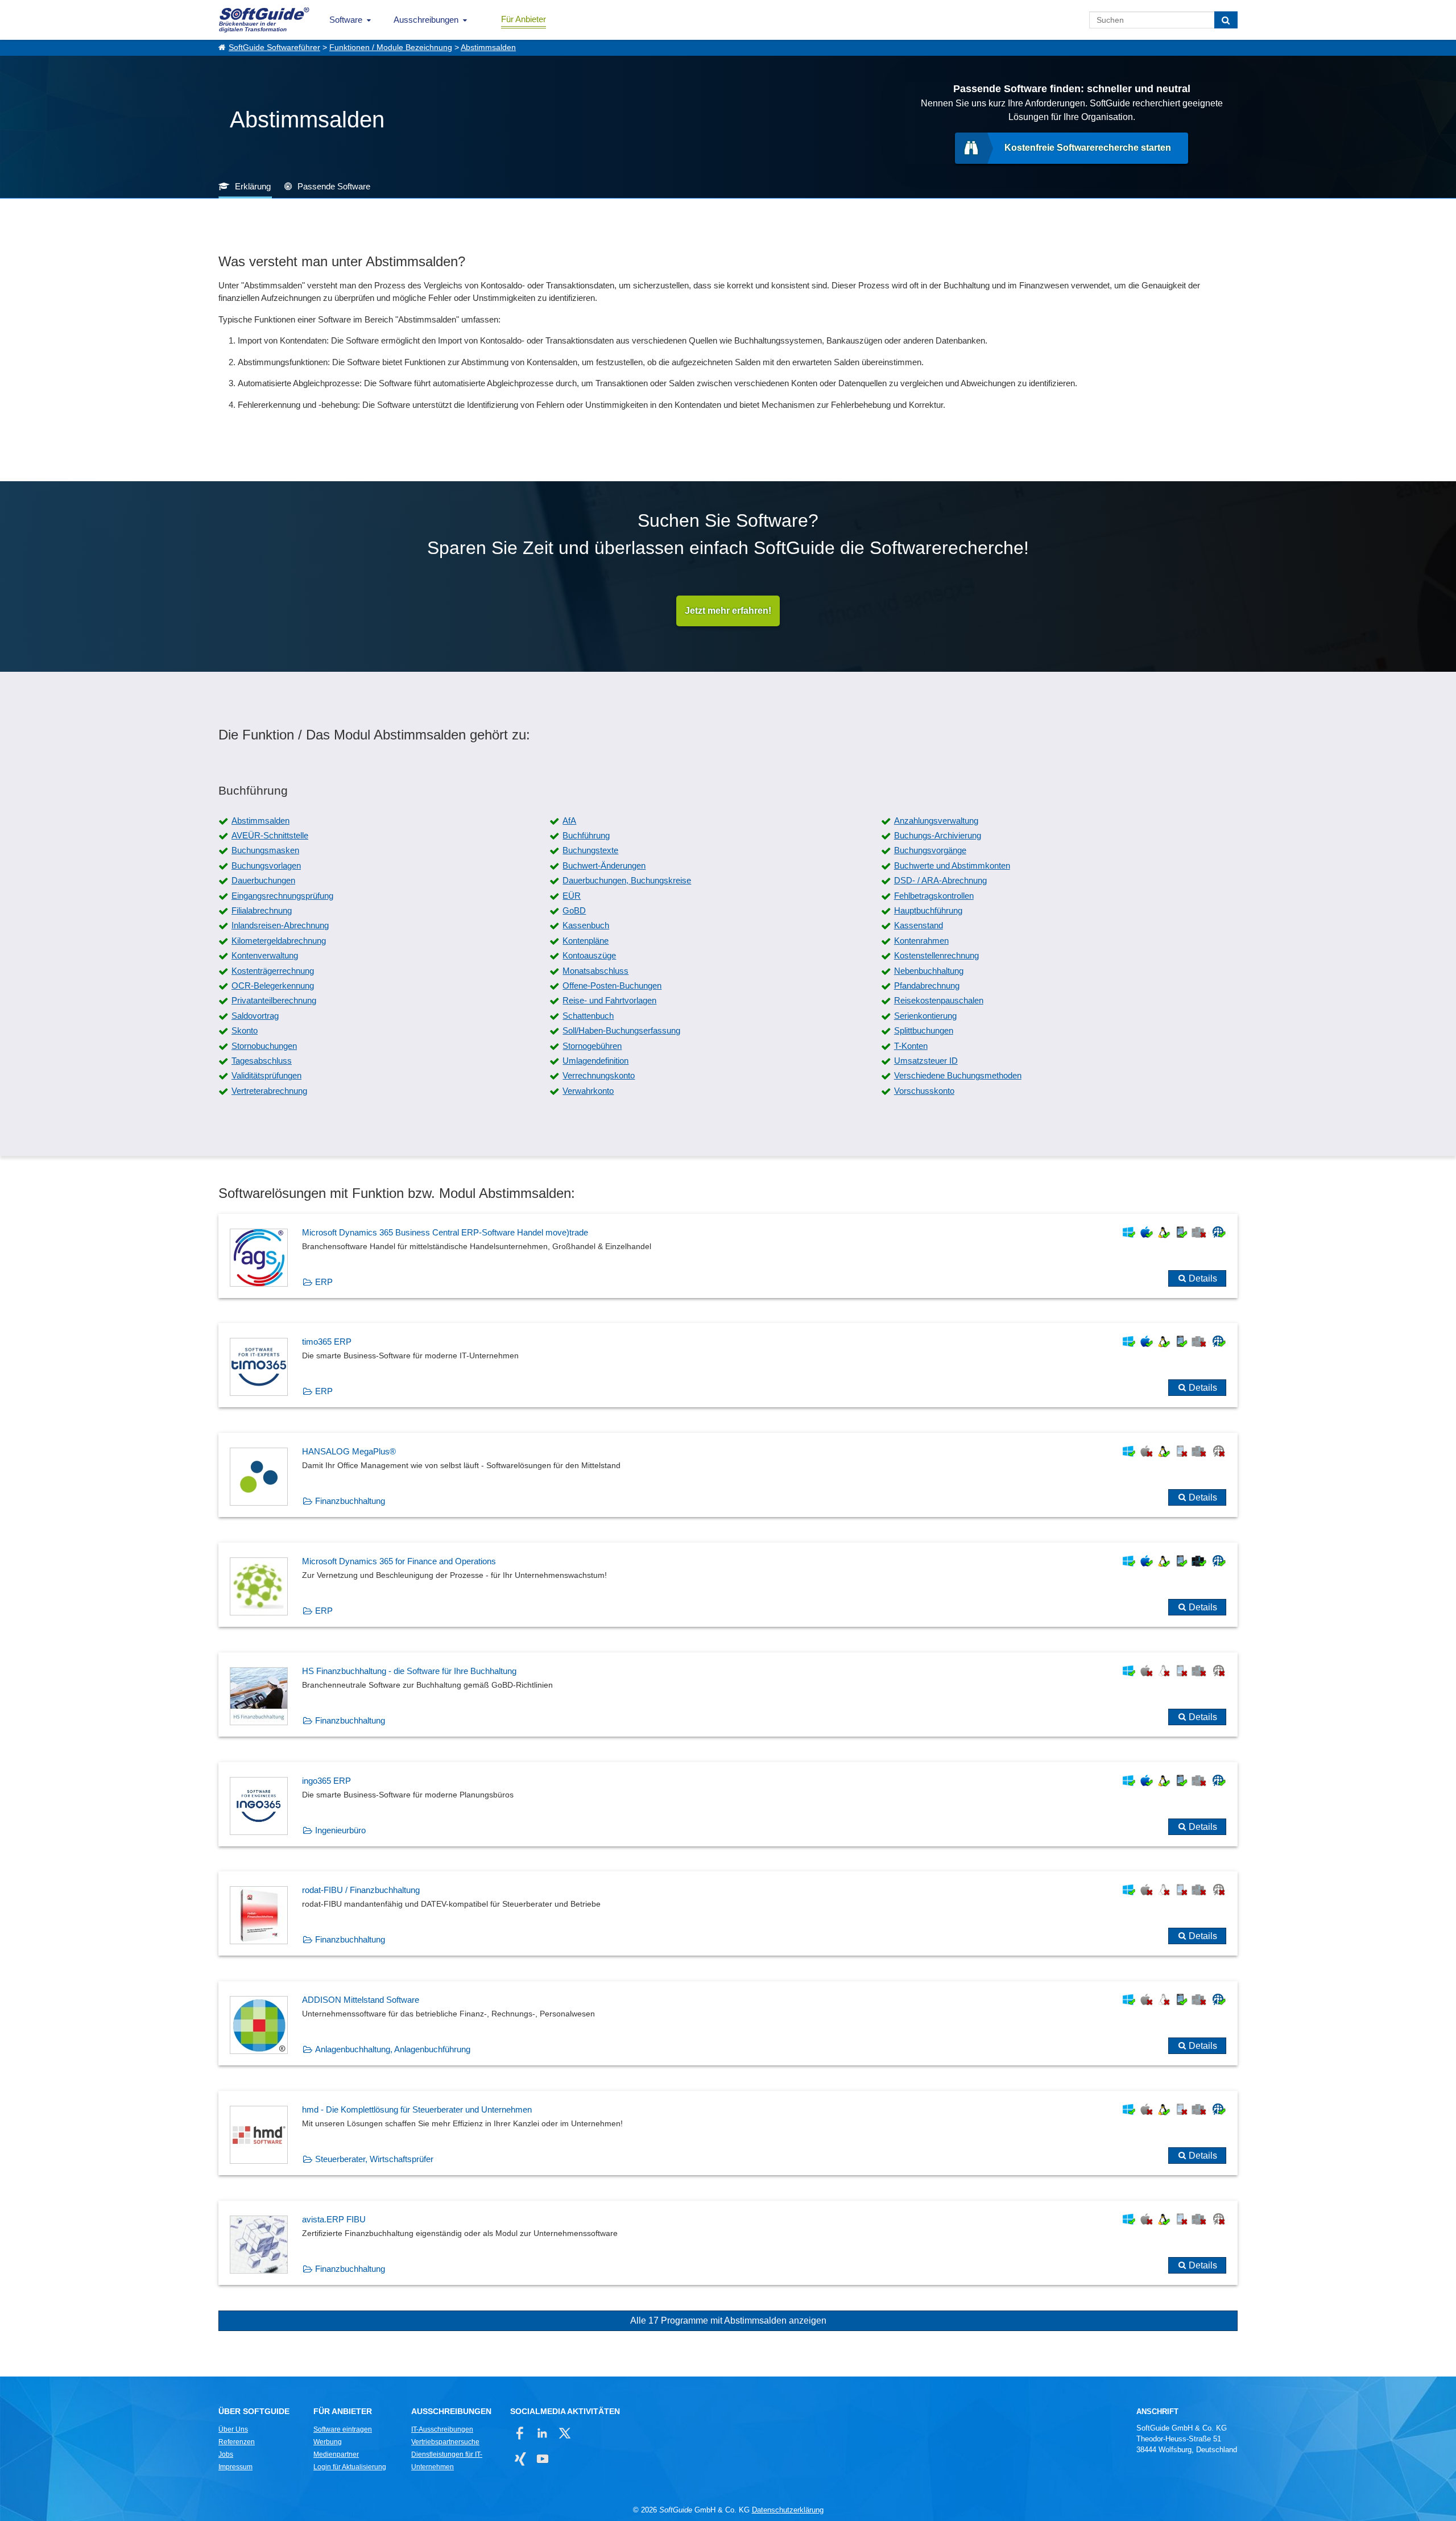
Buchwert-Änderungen (604, 865)
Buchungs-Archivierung (938, 835)
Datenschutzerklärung (788, 2510)
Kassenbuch (586, 925)
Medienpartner (336, 2454)
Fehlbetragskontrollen (934, 896)
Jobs (226, 2454)
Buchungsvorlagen (266, 865)
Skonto (245, 1030)
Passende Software (334, 186)
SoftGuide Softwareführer (274, 47)
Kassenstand (919, 925)
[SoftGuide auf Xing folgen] (520, 2459)
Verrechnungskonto (599, 1075)
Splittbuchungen (924, 1030)
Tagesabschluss (262, 1061)
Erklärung (253, 186)
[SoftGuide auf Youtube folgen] (542, 2459)
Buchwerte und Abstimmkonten (952, 865)
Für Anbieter (524, 19)
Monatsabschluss (595, 971)
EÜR (572, 896)
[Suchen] (1226, 20)
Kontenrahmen (921, 941)
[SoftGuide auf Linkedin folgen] (542, 2433)
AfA (569, 821)
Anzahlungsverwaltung (936, 821)
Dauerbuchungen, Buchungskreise (627, 880)
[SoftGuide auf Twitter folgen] (564, 2433)
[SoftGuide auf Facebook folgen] (520, 2433)
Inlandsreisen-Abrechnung (280, 925)
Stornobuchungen (264, 1046)
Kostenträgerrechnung (273, 971)
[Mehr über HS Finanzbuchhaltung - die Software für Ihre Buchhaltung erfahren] (728, 1695)
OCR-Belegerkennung (273, 985)
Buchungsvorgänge (930, 850)
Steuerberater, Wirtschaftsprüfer (374, 2159)
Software (346, 20)
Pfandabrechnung (927, 985)
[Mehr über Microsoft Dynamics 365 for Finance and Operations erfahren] (728, 1585)
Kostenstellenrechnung (936, 955)
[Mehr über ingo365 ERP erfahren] (728, 1804)
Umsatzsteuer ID (926, 1061)
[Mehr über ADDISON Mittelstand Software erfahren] (728, 2023)
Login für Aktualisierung (350, 2467)
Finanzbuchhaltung (350, 1501)
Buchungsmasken (265, 850)
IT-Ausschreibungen (442, 2429)
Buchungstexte (590, 850)
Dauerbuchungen (263, 880)
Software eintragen (343, 2429)
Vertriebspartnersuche (445, 2442)
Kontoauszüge (589, 955)
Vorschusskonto (924, 1091)
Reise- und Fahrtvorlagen (609, 1000)
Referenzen (237, 2442)
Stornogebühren (592, 1046)
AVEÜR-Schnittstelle (270, 835)
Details (1203, 1278)
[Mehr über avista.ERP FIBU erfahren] (728, 2243)
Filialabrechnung (262, 910)
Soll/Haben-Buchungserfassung (621, 1030)
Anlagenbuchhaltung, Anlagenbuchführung (393, 2049)
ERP (324, 1282)
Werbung (328, 2442)
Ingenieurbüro (340, 1830)
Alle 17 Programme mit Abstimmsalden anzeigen (728, 2320)
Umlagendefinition (595, 1061)
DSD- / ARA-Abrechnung (940, 880)
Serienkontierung (925, 1016)
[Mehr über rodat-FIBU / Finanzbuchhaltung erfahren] (728, 1914)
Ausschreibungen (426, 20)
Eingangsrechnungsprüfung (282, 896)
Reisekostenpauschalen (939, 1000)
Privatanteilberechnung (274, 1000)
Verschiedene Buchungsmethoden (958, 1075)
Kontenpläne (586, 941)
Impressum (235, 2467)
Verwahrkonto (588, 1091)
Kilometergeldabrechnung (279, 941)
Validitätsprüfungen (266, 1075)
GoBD (574, 910)
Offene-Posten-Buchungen (612, 985)
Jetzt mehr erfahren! (728, 611)
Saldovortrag (255, 1016)
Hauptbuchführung (928, 910)
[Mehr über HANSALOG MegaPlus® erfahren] (728, 1475)
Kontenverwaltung (265, 955)
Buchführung (586, 835)
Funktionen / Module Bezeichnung (391, 47)
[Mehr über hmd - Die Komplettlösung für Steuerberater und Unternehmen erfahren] (728, 2133)
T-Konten (911, 1046)
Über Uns (233, 2429)
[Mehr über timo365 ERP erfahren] (728, 1365)
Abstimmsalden (488, 47)
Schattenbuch (588, 1016)
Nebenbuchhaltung (929, 971)
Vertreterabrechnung (269, 1091)
